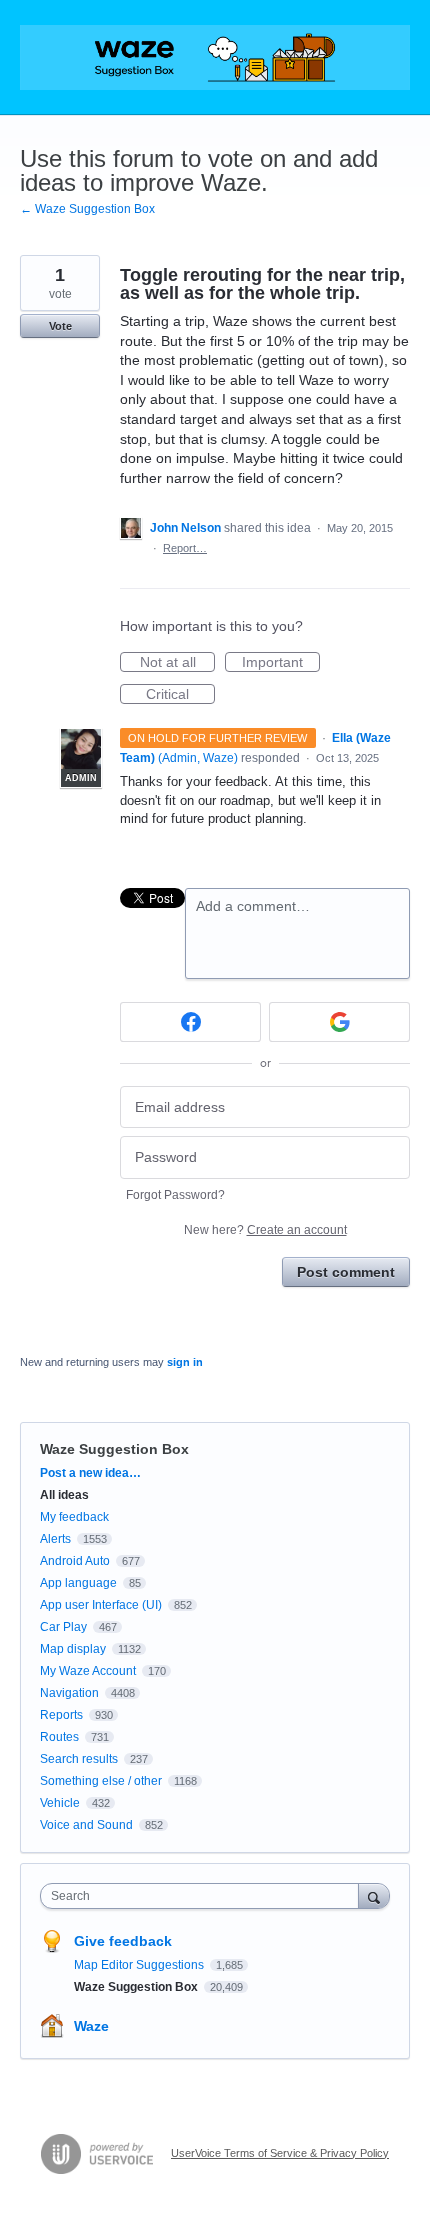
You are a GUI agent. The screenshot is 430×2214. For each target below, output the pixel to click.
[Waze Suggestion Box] (215, 57)
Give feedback (123, 1941)
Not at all (177, 663)
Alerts (55, 1539)
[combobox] (204, 1896)
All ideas (64, 1495)
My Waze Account (88, 1671)
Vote (60, 326)
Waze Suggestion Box (114, 1449)
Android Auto (75, 1561)
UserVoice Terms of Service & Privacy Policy (280, 2153)
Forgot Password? (175, 1195)
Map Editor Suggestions (140, 1965)
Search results (79, 1759)
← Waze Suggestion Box (87, 209)
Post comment (346, 1272)
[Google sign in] (339, 1022)
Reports (61, 1715)
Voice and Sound (86, 1825)
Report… (185, 548)
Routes (59, 1737)
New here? (265, 1230)
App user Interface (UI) (101, 1605)
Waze (91, 2026)
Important (281, 663)
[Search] (374, 1895)
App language (78, 1583)
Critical (180, 695)
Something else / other (101, 1781)
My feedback (74, 1517)
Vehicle (60, 1803)
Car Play (63, 1627)
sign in (185, 1362)
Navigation (69, 1693)
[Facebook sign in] (190, 1022)
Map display (73, 1649)
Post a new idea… (90, 1473)
